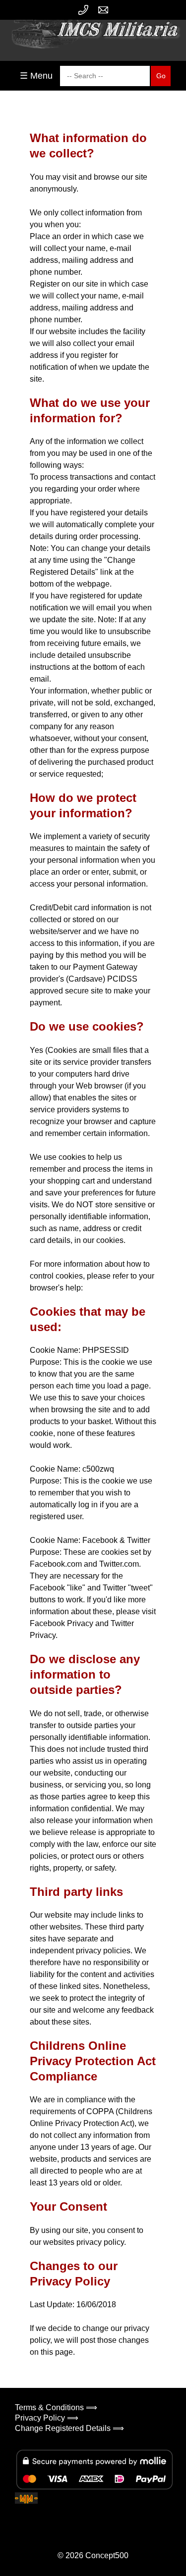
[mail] (103, 10)
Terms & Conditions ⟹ (56, 2407)
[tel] (83, 10)
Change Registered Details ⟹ (69, 2428)
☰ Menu (36, 76)
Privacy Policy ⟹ (47, 2418)
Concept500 (107, 2555)
